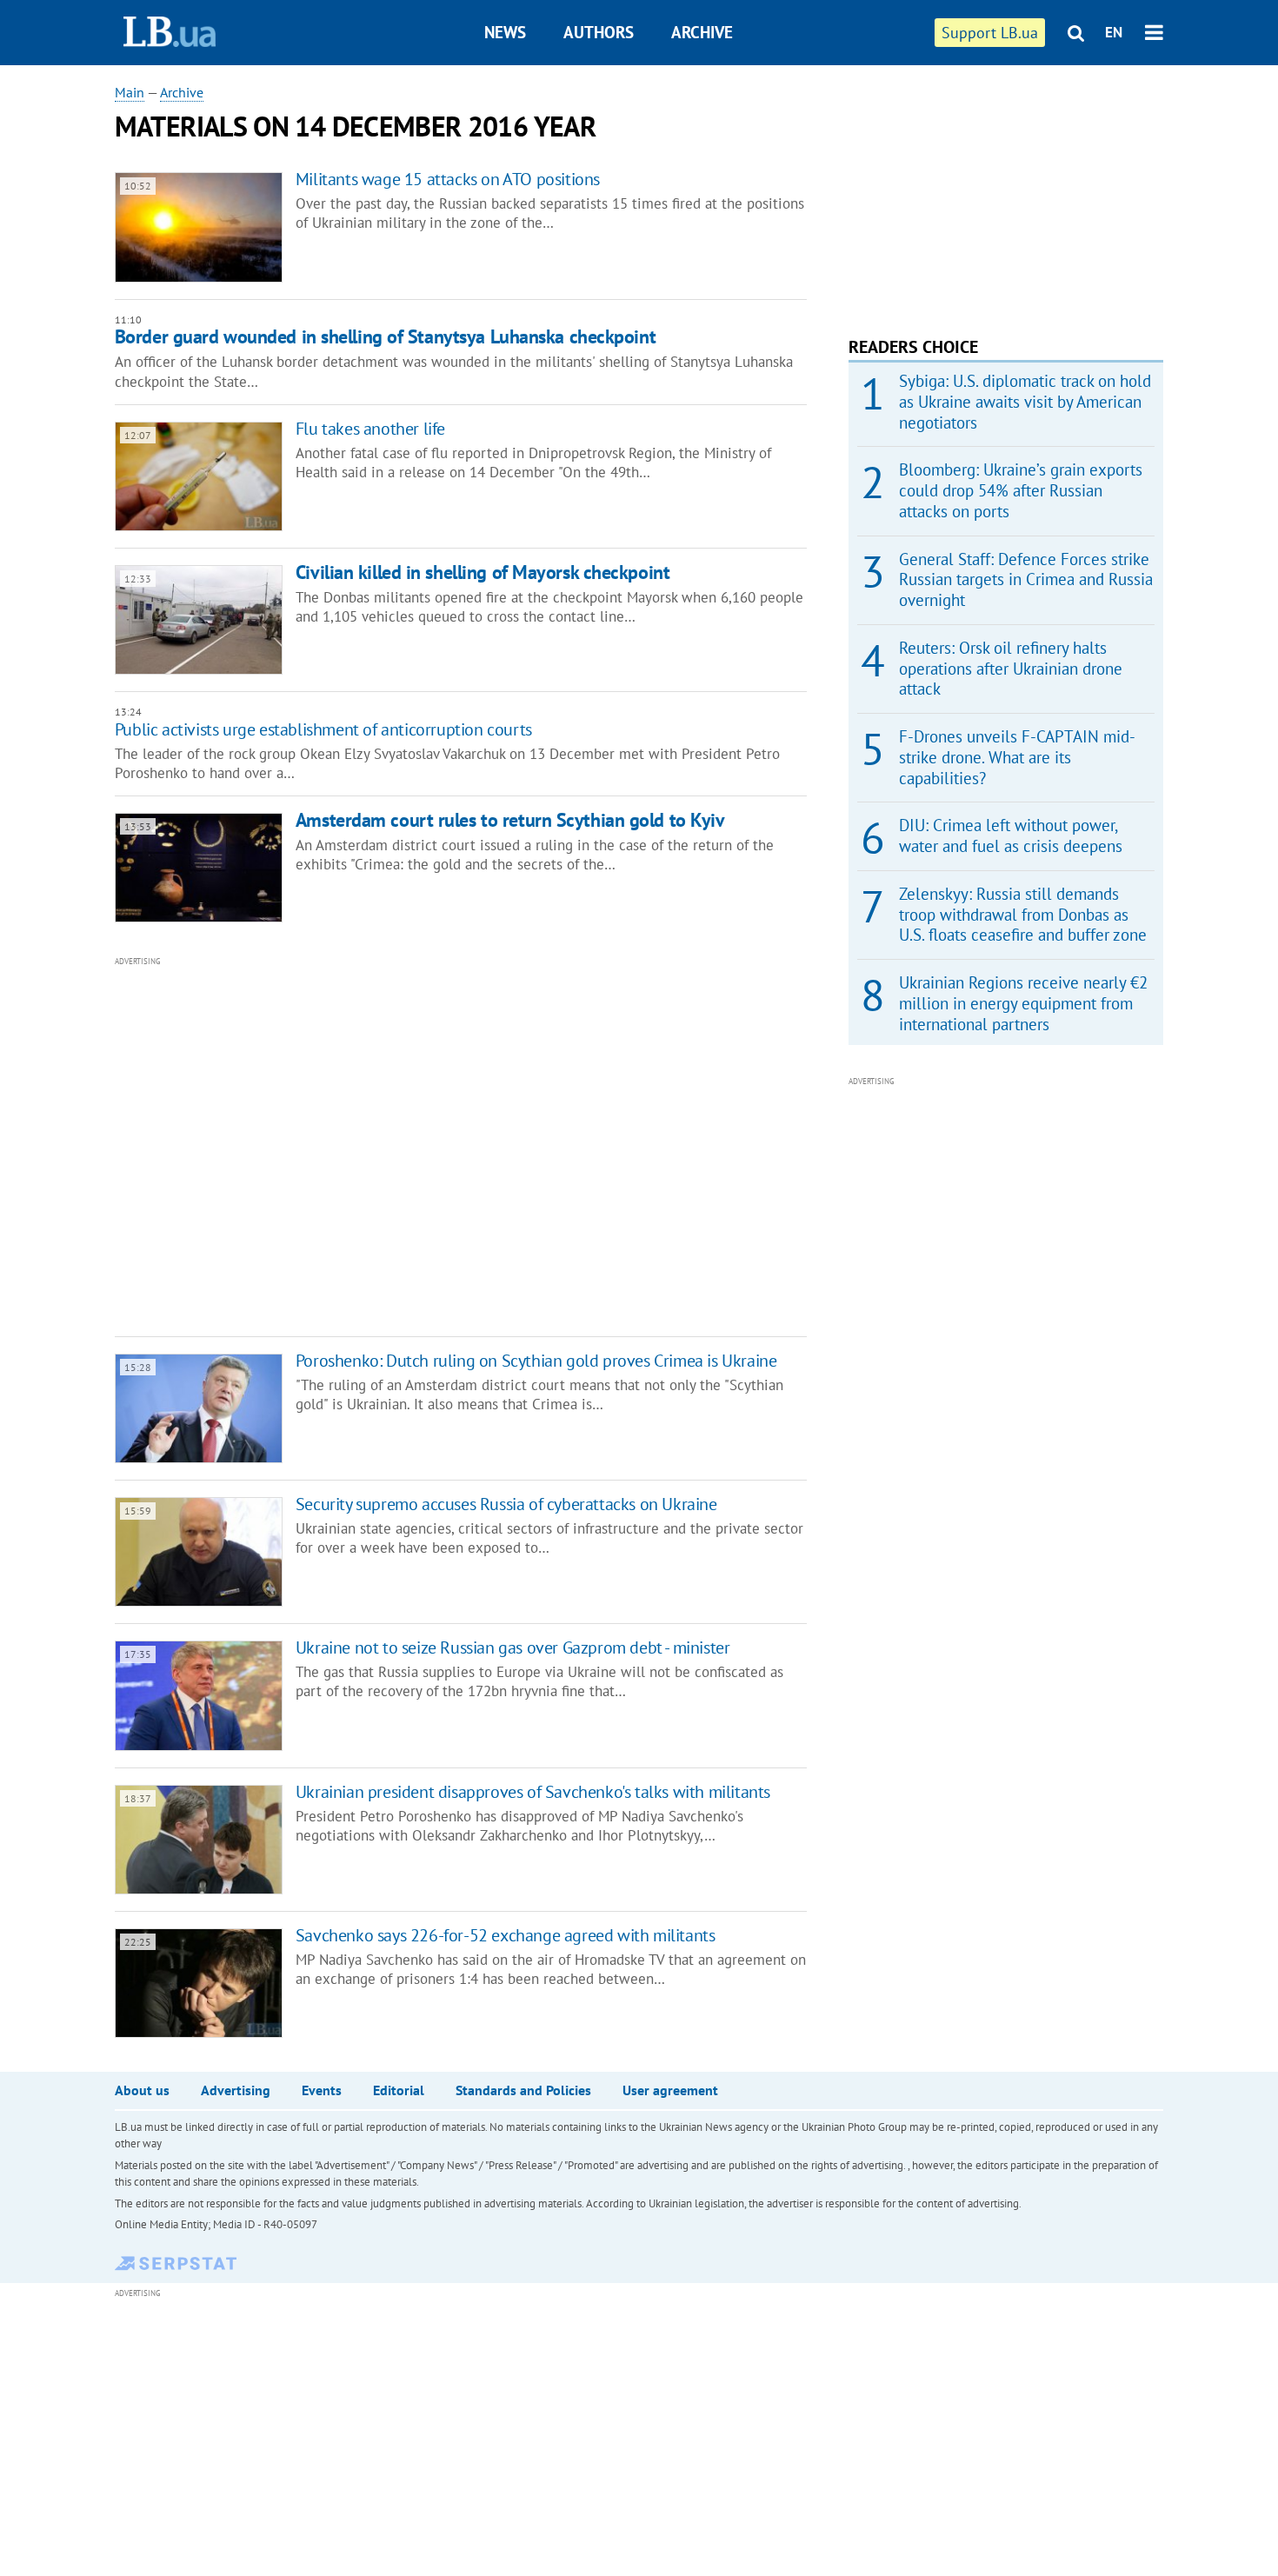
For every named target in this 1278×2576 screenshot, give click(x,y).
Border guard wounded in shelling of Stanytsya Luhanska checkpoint (385, 336)
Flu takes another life (370, 429)
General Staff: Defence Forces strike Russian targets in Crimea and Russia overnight (1026, 580)
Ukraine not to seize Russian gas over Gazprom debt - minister (513, 1647)
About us (142, 2090)
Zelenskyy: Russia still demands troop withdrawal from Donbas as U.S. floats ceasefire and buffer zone (1023, 915)
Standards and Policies (523, 2090)
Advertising (236, 2090)
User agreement (670, 2090)
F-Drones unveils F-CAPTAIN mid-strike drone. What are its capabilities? (1017, 757)
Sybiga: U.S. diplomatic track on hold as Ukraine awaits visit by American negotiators (1025, 402)
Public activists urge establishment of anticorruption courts (323, 729)
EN (1114, 32)
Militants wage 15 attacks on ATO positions (448, 179)
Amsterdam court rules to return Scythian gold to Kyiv (510, 820)
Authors (599, 32)
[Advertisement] (367, 1145)
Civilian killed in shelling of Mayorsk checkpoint (483, 572)
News (505, 32)
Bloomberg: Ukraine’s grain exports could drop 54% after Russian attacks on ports (1021, 490)
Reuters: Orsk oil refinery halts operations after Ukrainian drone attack (1011, 669)
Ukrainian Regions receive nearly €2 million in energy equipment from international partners (1023, 1003)
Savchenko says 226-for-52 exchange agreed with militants (506, 1935)
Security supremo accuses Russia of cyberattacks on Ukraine (506, 1504)
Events (322, 2090)
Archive (702, 32)
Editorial (399, 2090)
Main (130, 92)
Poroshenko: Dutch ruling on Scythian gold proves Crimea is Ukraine (536, 1361)
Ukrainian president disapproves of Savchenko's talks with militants (533, 1792)
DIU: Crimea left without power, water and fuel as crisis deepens (1011, 835)
